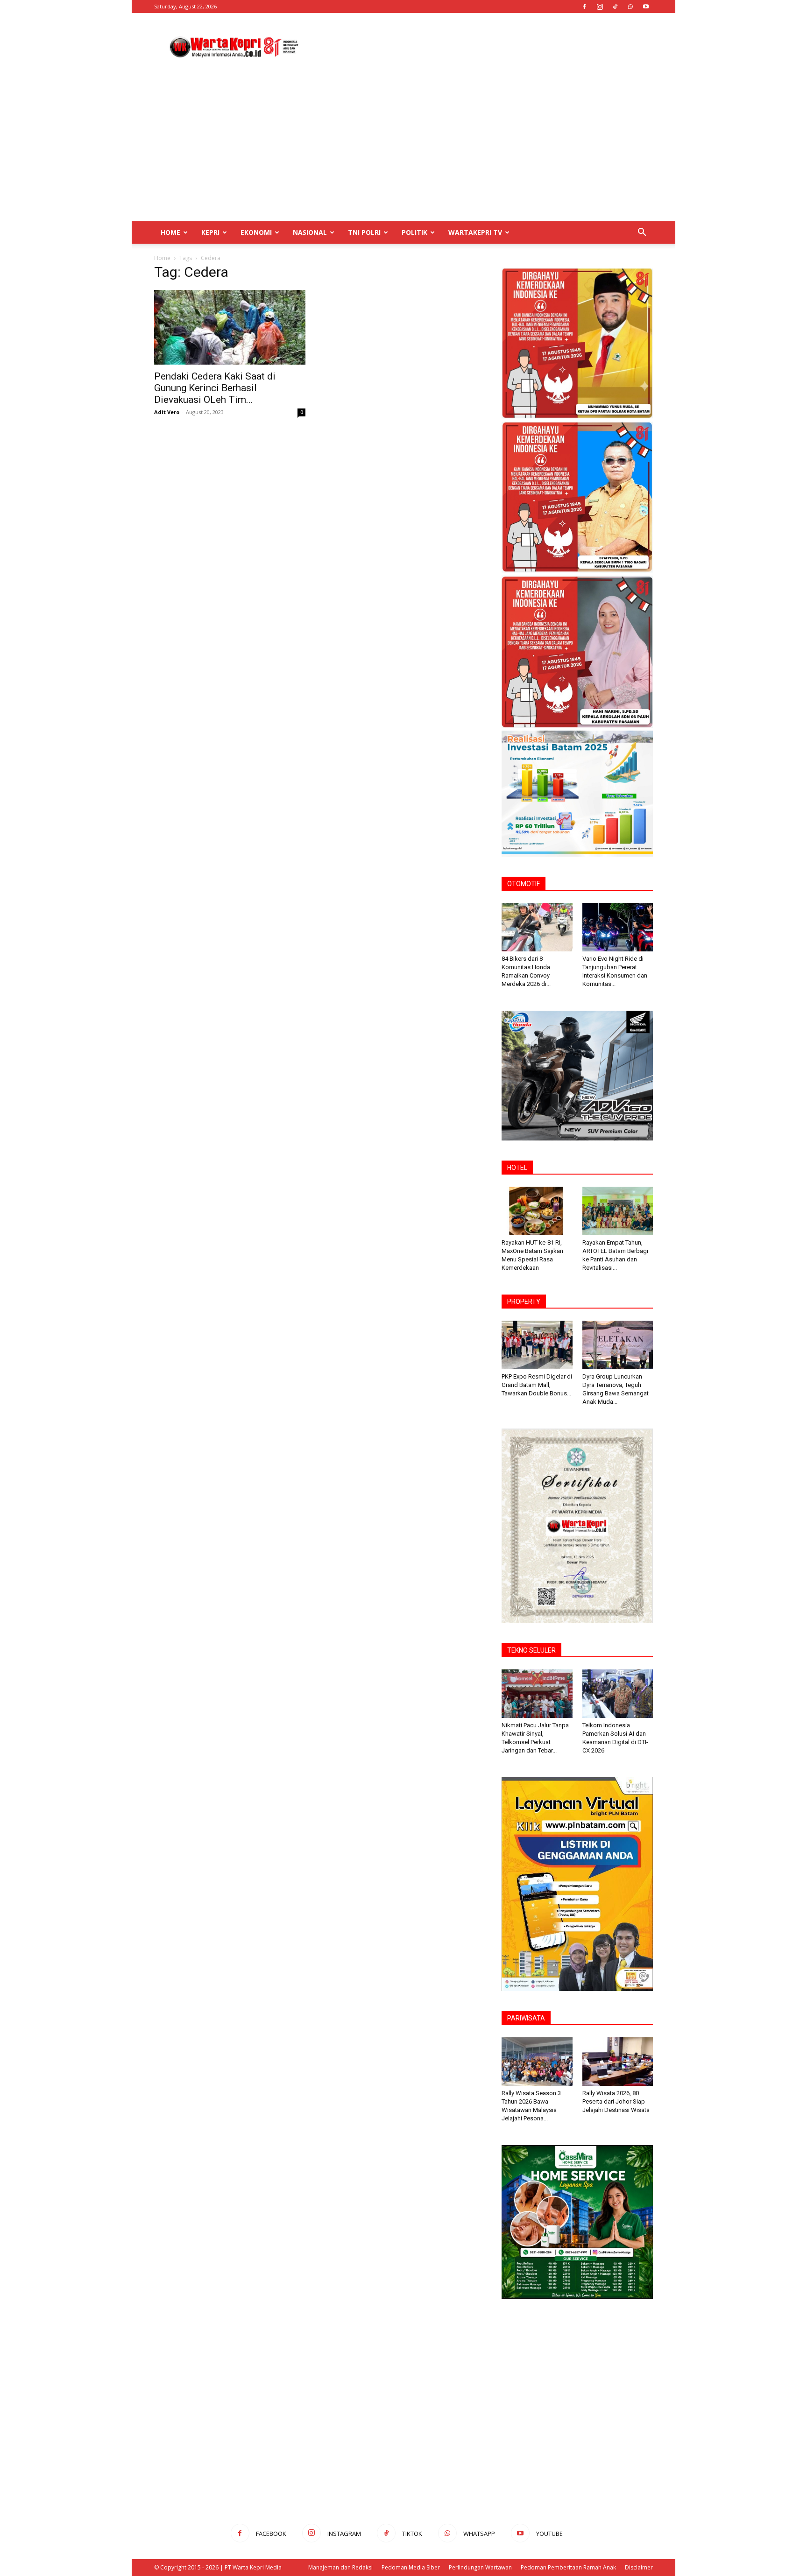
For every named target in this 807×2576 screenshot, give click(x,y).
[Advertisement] (483, 47)
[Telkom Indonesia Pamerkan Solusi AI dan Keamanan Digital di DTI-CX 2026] (618, 1694)
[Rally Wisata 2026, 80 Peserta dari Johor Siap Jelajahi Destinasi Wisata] (618, 2062)
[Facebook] (584, 7)
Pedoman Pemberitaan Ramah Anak (568, 2567)
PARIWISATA (526, 2018)
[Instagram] (600, 7)
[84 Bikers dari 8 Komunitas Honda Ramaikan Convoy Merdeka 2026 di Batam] (537, 927)
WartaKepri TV (475, 232)
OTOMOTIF (524, 884)
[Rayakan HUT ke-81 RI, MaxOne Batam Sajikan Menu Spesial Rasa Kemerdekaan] (537, 1211)
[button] (642, 233)
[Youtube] (646, 7)
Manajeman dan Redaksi (340, 2567)
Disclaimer (639, 2567)
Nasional (310, 232)
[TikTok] (615, 7)
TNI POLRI (364, 232)
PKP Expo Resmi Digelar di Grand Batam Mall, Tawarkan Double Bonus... (537, 1385)
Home (170, 232)
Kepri (210, 232)
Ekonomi (256, 232)
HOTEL (517, 1168)
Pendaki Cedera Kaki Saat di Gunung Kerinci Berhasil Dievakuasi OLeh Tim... (215, 388)
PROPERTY (524, 1302)
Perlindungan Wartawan (480, 2567)
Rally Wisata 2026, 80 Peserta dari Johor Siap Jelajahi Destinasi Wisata (616, 2101)
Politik (414, 232)
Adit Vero (167, 412)
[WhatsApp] (630, 7)
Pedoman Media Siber (411, 2567)
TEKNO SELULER (531, 1650)
